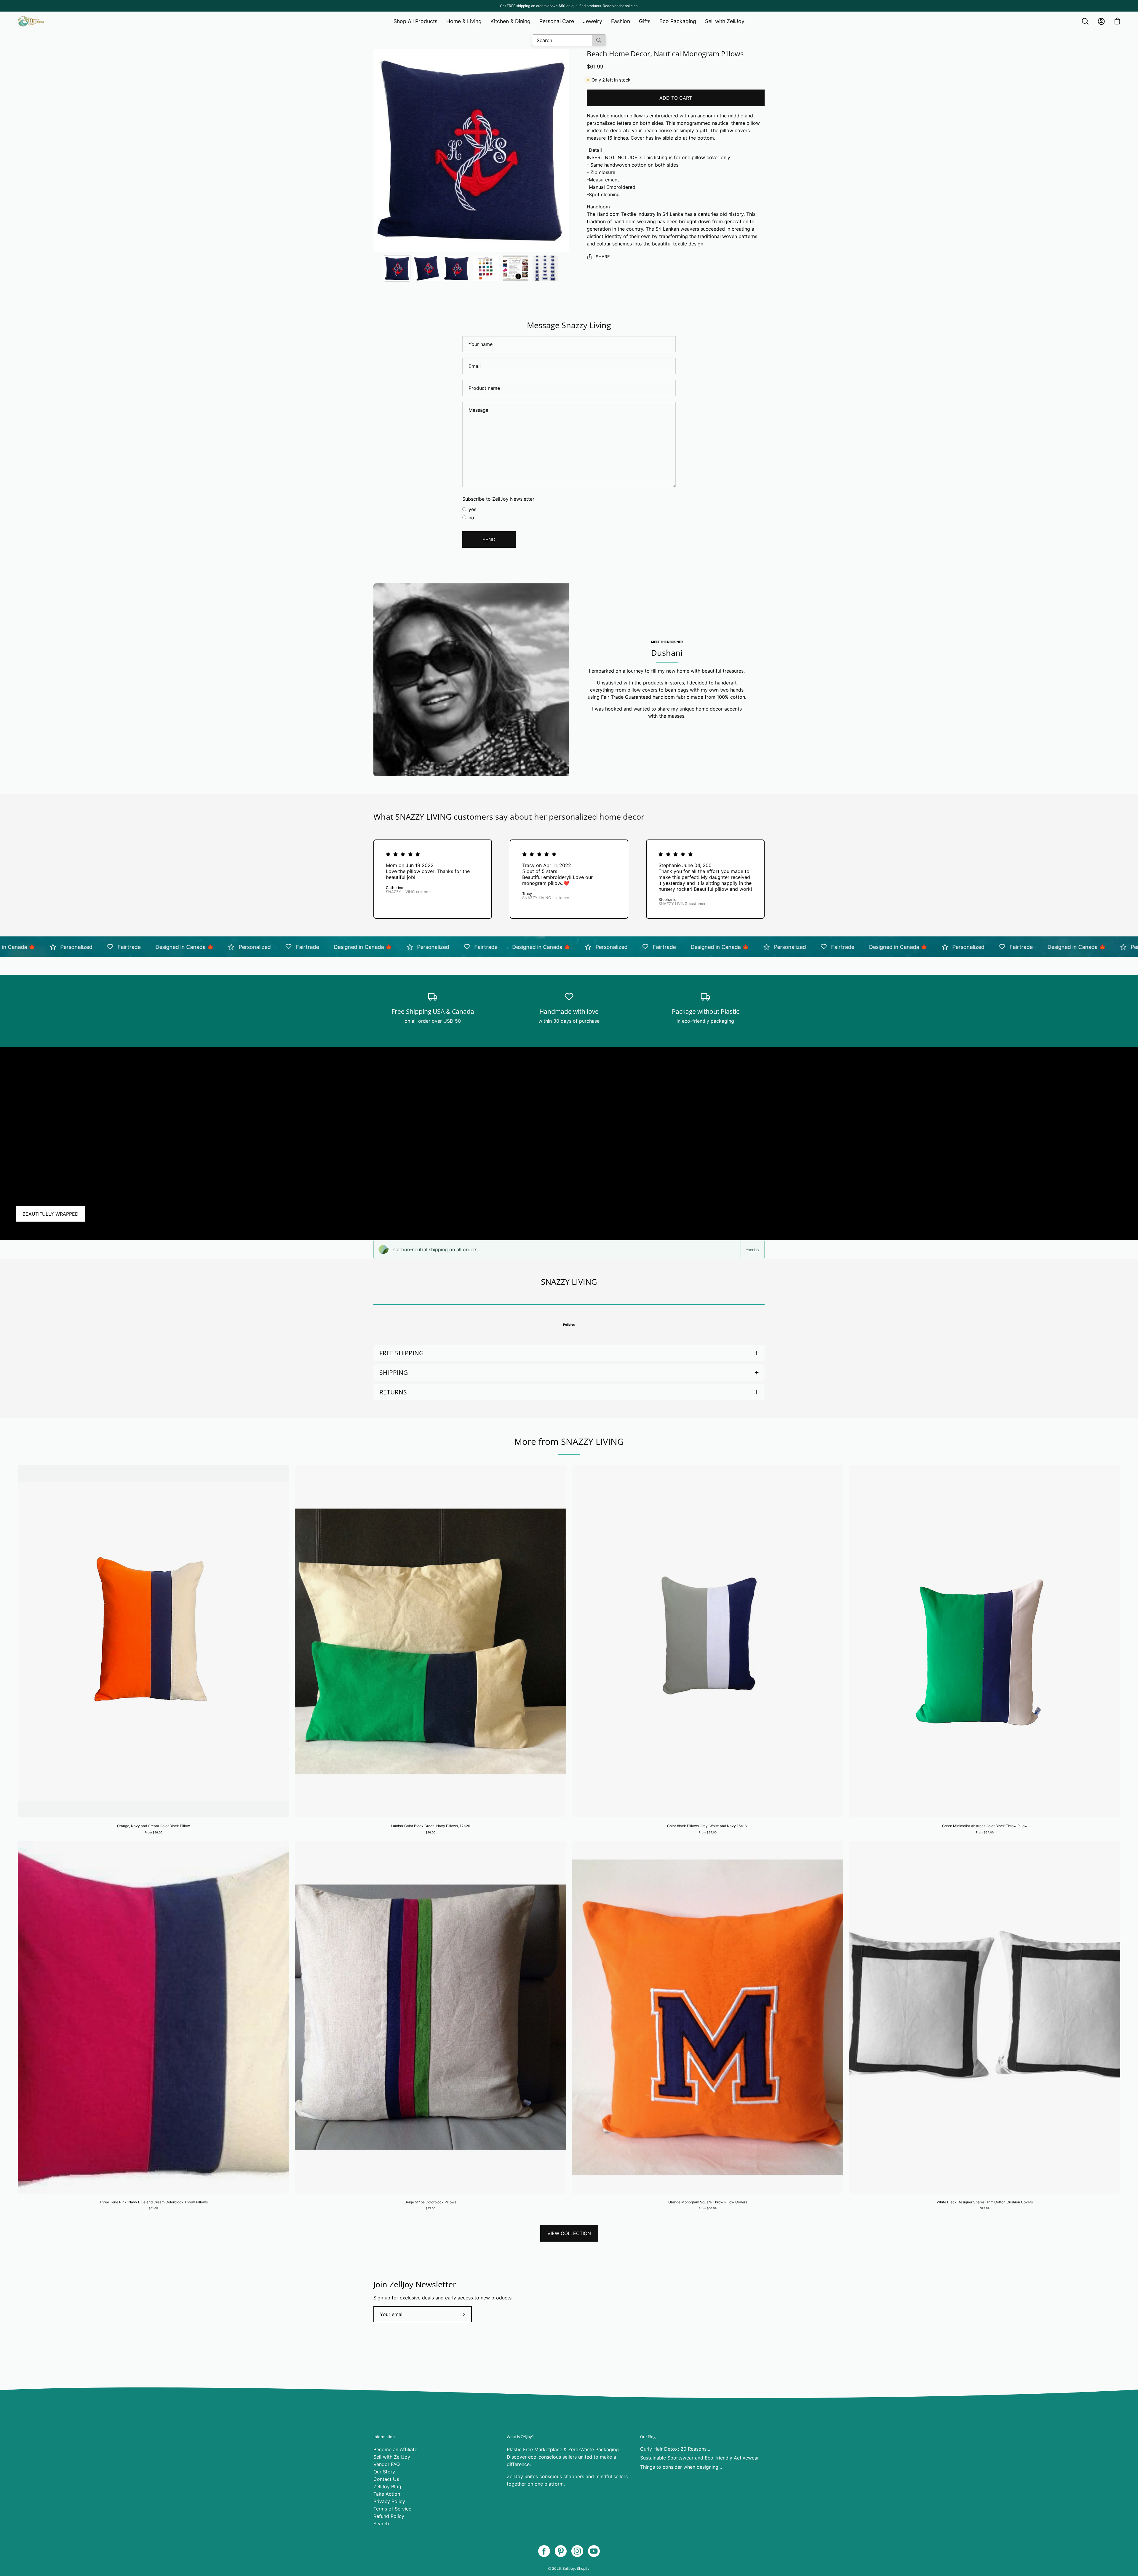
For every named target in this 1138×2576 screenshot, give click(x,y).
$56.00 (430, 1832)
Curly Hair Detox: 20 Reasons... (675, 2449)
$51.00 (153, 2208)
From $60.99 (708, 2208)
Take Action (387, 2494)
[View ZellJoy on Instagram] (577, 2551)
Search (381, 2524)
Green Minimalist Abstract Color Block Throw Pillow (985, 1826)
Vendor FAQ (387, 2464)
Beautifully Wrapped (51, 1214)
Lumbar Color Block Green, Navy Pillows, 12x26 (430, 1826)
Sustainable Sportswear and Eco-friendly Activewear (700, 2458)
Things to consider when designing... (681, 2467)
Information (384, 2437)
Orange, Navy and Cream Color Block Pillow (154, 1826)
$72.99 (985, 2208)
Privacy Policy (389, 2501)
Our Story (384, 2472)
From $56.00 (154, 1832)
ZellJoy (569, 2568)
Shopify (583, 2568)
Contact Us (386, 2479)
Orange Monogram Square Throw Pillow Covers (708, 2202)
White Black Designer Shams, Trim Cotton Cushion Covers (985, 2202)
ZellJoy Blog (387, 2486)
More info (752, 1249)
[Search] (599, 40)
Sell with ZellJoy (392, 2457)
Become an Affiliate (395, 2449)
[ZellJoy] (31, 21)
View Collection (569, 2233)
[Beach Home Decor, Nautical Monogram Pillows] (397, 268)
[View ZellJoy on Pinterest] (561, 2551)
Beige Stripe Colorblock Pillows (430, 2202)
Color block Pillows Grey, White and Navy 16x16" (708, 1826)
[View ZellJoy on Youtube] (594, 2551)
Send (489, 540)
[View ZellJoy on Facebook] (544, 2551)
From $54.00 (708, 1832)
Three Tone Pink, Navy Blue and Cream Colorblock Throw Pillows (154, 2202)
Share (603, 257)
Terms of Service (392, 2509)
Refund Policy (389, 2516)
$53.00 (430, 2208)
